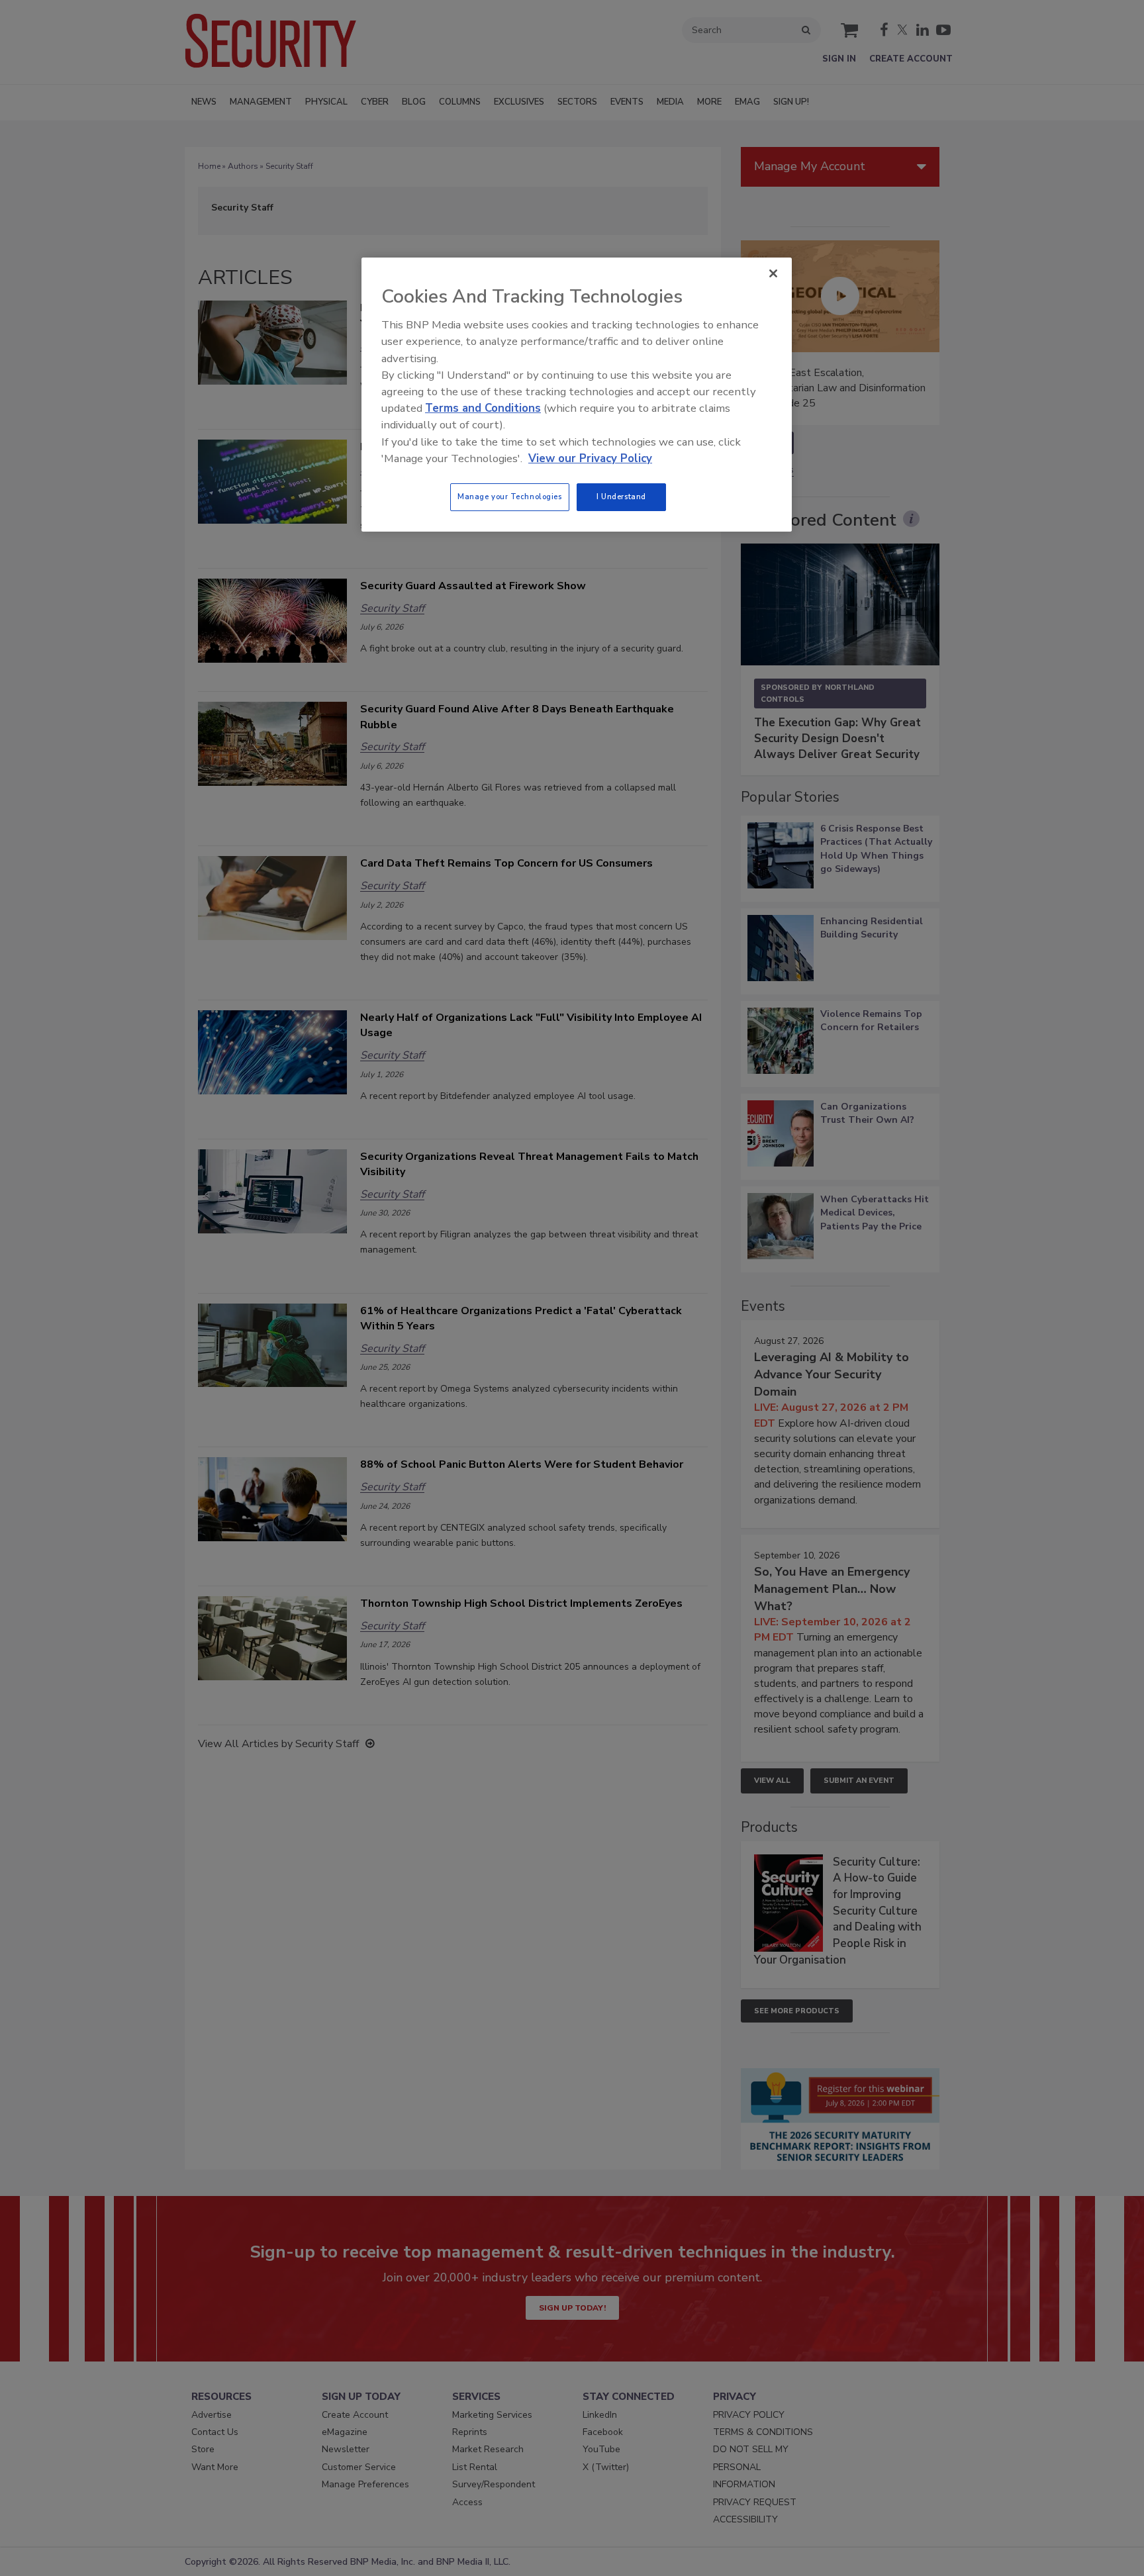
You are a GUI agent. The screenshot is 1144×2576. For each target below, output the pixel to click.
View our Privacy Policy (590, 458)
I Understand (621, 497)
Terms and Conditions (483, 408)
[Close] (773, 273)
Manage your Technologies (510, 497)
